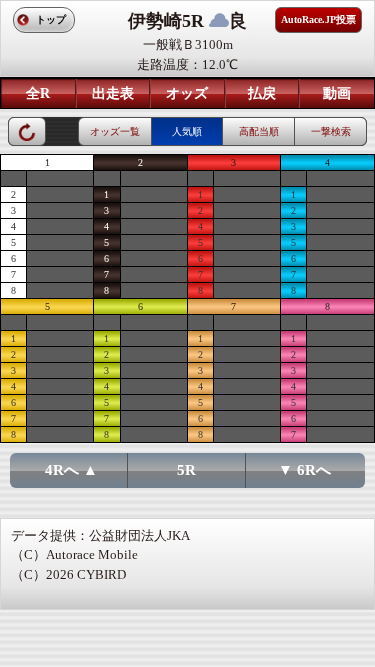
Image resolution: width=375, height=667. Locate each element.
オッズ (187, 93)
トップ (51, 19)
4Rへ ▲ (71, 470)
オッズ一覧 (115, 131)
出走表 (113, 93)
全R (38, 93)
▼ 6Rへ (304, 470)
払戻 (262, 93)
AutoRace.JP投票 (318, 19)
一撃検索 (331, 131)
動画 (337, 93)
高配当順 (259, 131)
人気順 (187, 131)
